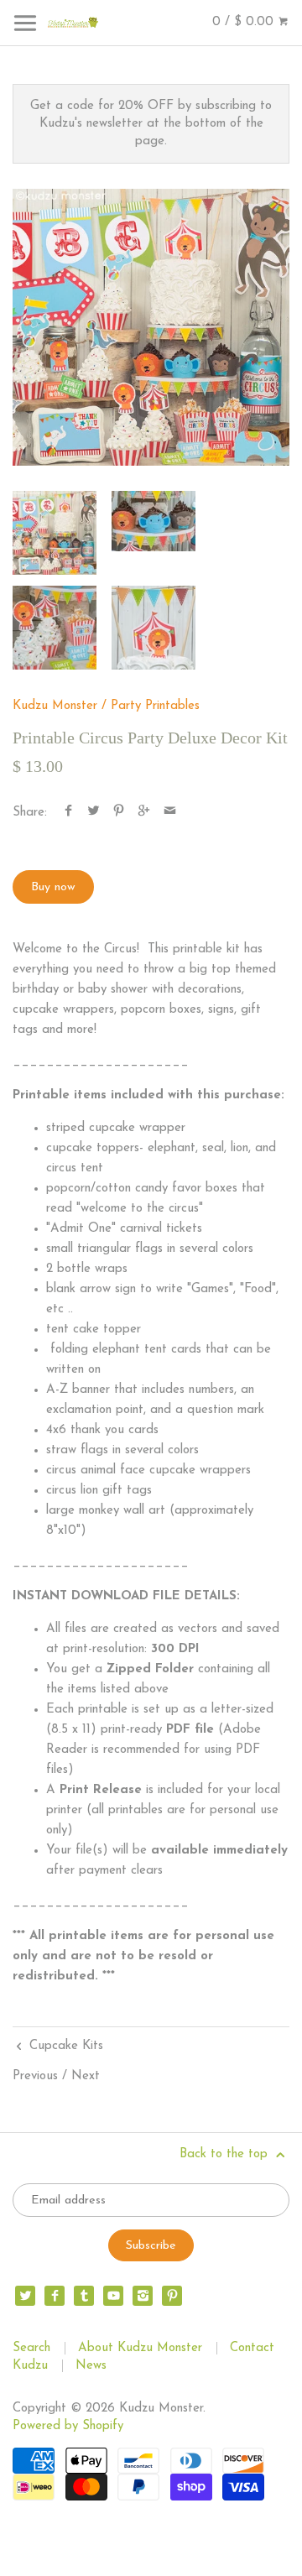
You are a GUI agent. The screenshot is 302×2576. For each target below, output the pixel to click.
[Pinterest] (172, 2296)
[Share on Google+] (144, 813)
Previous (35, 2076)
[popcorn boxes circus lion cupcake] (55, 628)
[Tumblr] (84, 2296)
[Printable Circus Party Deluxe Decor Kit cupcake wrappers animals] (154, 521)
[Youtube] (113, 2296)
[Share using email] (170, 813)
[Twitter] (25, 2296)
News (91, 2366)
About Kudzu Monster (140, 2348)
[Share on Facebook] (68, 813)
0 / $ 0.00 (245, 22)
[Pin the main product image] (119, 813)
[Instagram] (143, 2296)
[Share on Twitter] (94, 813)
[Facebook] (55, 2296)
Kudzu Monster (55, 706)
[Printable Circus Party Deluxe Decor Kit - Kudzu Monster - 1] (151, 327)
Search (31, 2348)
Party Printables (155, 706)
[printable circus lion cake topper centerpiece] (154, 628)
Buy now (53, 887)
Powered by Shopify (68, 2426)
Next (86, 2076)
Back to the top (226, 2154)
